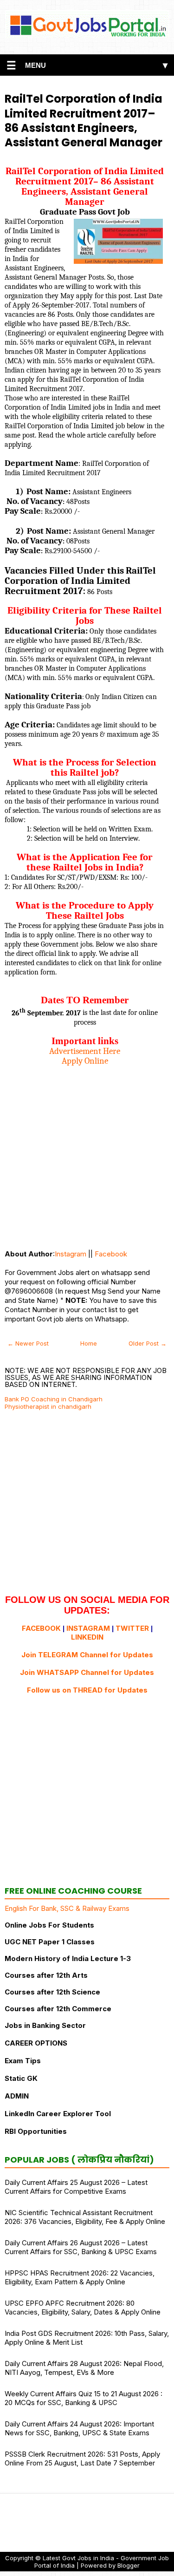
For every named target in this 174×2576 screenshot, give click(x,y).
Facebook (111, 1254)
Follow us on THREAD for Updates (87, 1690)
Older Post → (148, 1343)
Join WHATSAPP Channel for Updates (87, 1672)
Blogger (129, 2565)
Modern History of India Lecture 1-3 (68, 1958)
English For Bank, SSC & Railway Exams (67, 1908)
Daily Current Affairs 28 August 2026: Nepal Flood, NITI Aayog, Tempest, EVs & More (84, 2368)
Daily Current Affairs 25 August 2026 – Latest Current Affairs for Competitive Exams (76, 2187)
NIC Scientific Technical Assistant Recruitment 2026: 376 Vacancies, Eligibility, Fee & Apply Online (85, 2217)
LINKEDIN (87, 1637)
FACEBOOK (41, 1628)
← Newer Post (28, 1343)
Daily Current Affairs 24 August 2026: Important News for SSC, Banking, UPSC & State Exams (79, 2428)
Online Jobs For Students (49, 1925)
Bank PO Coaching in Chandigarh (54, 1399)
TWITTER (132, 1628)
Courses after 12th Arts (46, 1975)
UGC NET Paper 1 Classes (50, 1942)
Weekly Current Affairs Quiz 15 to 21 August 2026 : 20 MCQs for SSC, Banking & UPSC (84, 2398)
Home (89, 1343)
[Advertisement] (87, 1153)
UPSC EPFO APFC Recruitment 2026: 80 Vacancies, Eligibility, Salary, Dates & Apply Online (83, 2308)
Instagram (71, 1254)
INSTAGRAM (88, 1628)
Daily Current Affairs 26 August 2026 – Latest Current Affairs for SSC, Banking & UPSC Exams (81, 2247)
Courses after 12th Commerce (58, 2009)
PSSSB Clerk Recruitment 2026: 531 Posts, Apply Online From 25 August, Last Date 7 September (82, 2458)
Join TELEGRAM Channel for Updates (87, 1655)
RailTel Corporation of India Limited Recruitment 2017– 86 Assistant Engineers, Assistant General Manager (84, 121)
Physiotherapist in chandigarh (48, 1406)
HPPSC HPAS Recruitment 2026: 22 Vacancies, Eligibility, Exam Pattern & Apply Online (80, 2277)
